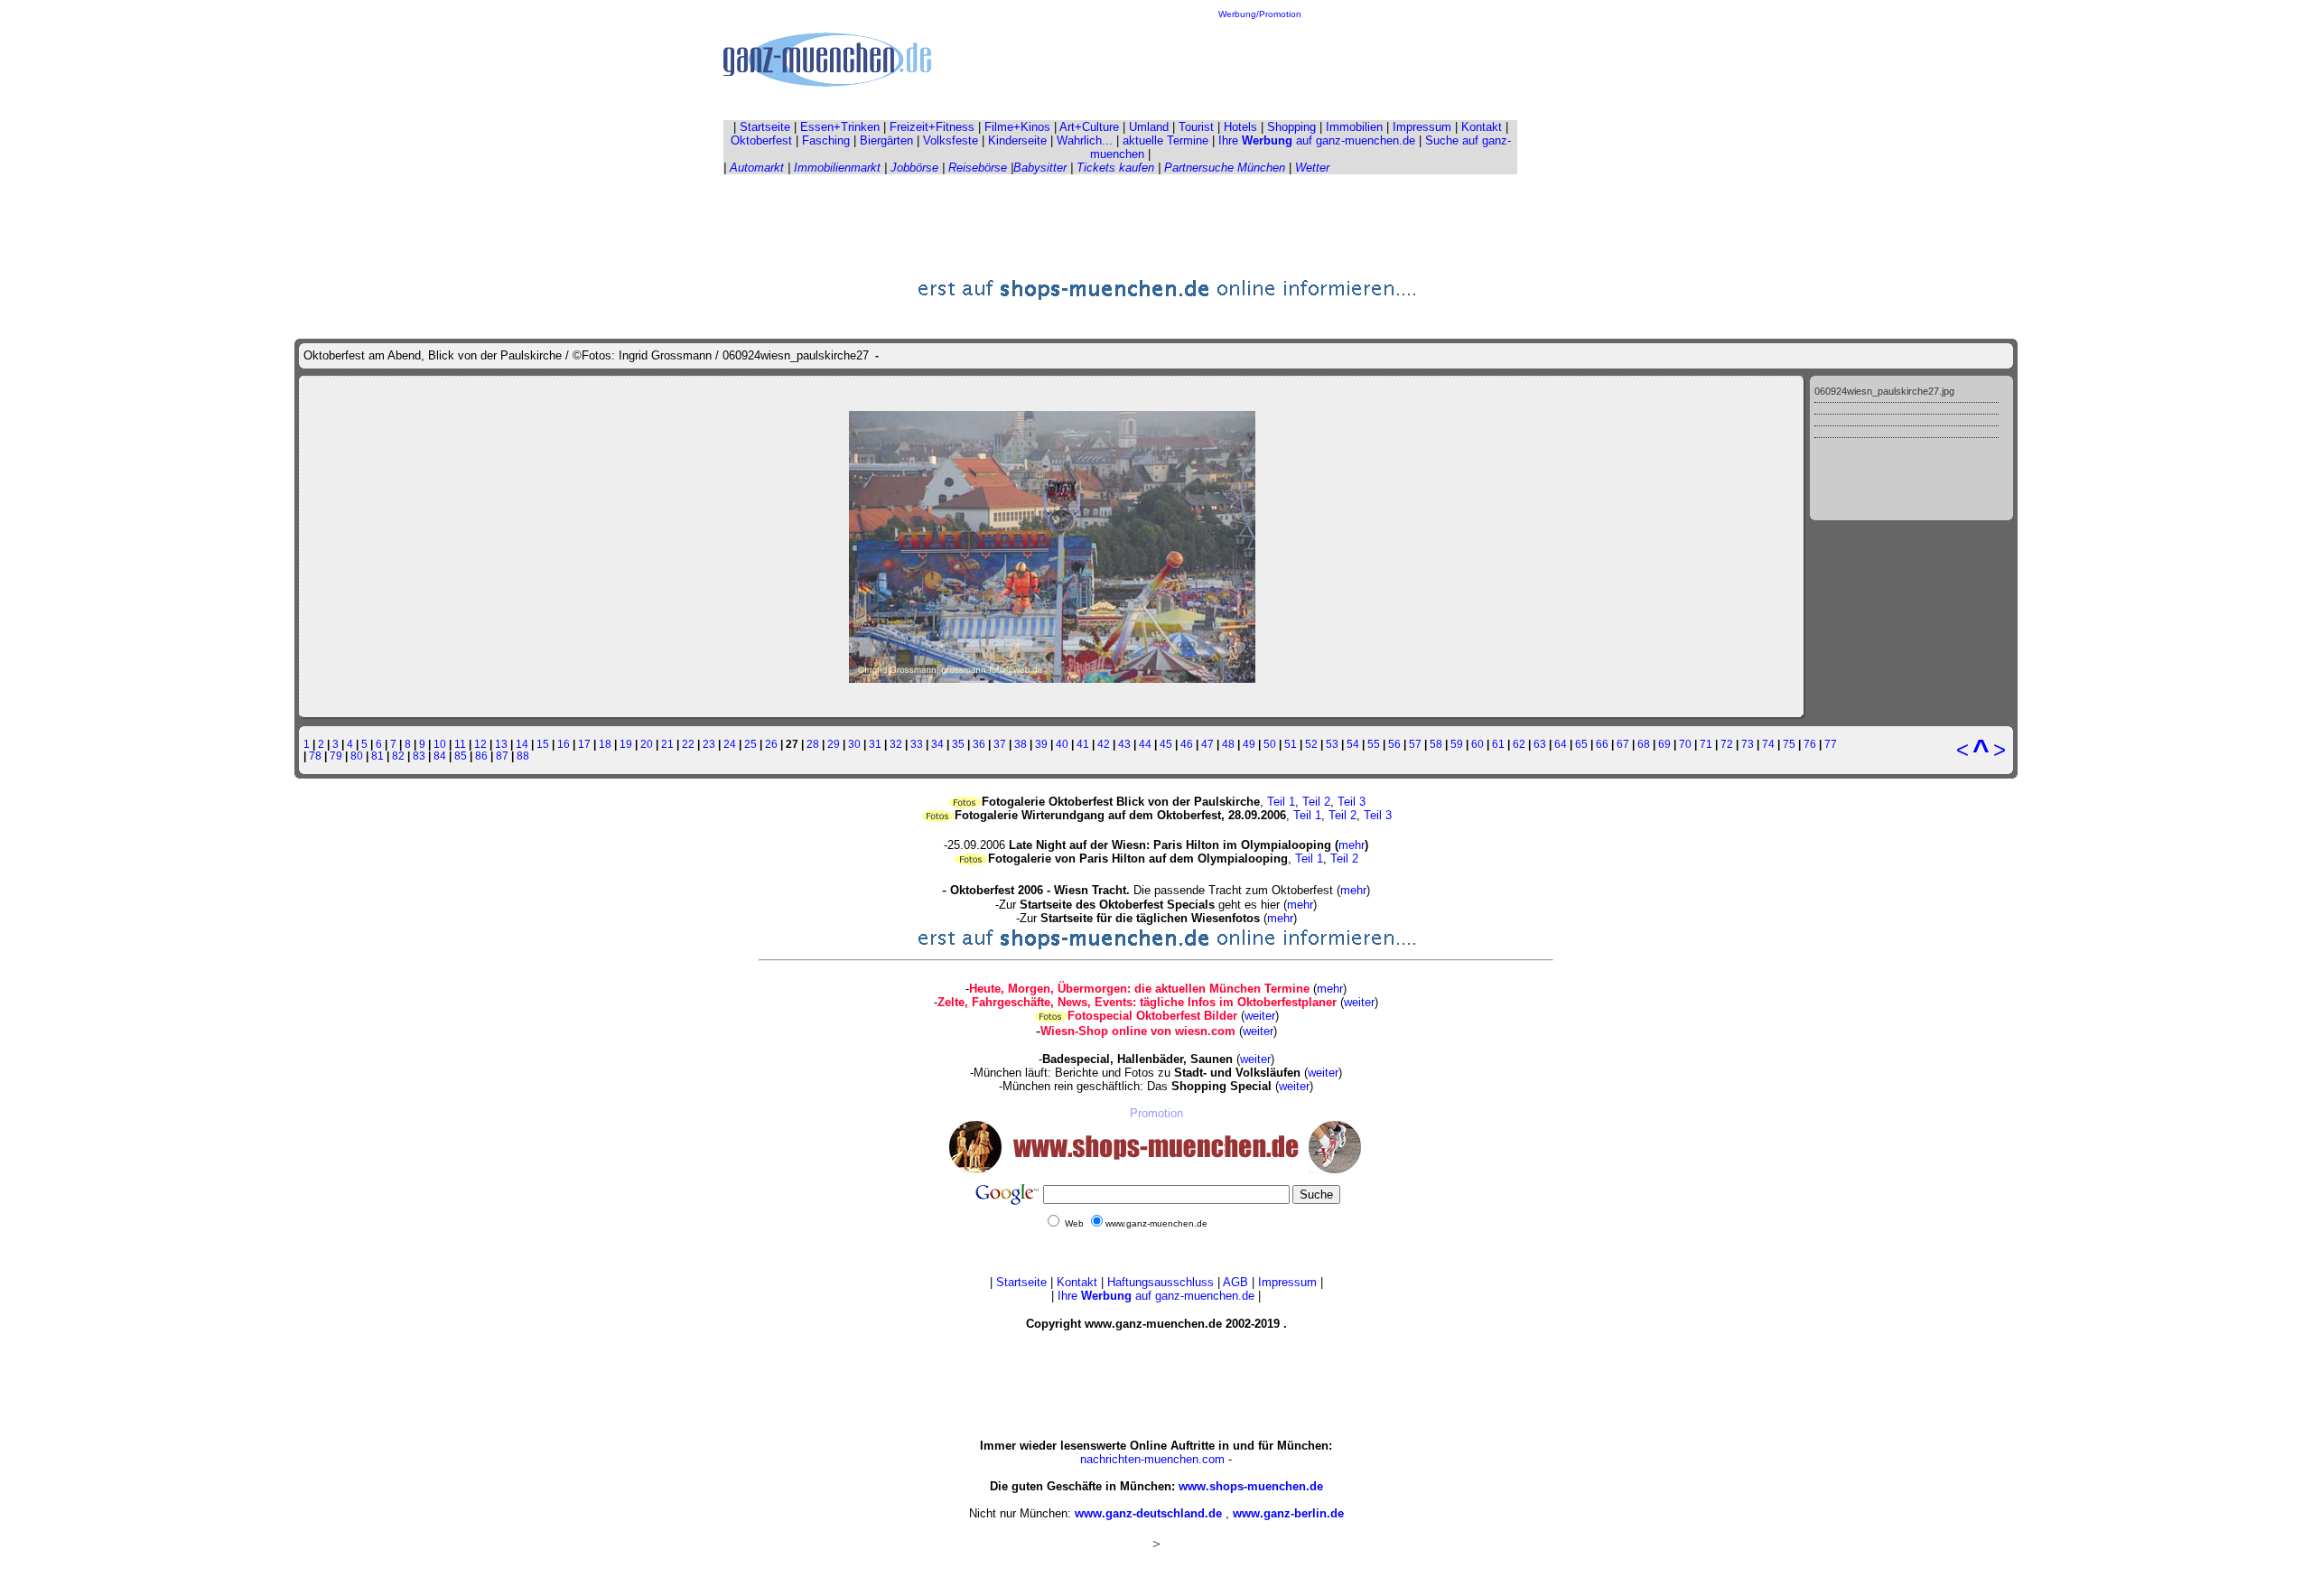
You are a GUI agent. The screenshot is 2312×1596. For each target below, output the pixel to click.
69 (1664, 744)
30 (854, 744)
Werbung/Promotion (1260, 14)
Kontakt (1482, 127)
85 (461, 756)
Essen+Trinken (840, 127)
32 (896, 744)
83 (419, 756)
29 (834, 744)
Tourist (1196, 127)
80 (357, 756)
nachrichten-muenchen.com (1152, 1459)
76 (1810, 744)
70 (1685, 744)
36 (979, 744)
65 (1581, 744)
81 (378, 756)
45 (1166, 744)
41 (1083, 744)
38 (1021, 744)
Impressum (1422, 127)
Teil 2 (1316, 802)
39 (1041, 744)
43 (1124, 744)
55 (1374, 744)
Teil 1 (1281, 802)
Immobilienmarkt (837, 168)
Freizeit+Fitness (932, 127)
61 (1498, 744)
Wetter (1312, 168)
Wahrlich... (1085, 140)
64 (1561, 744)
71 (1706, 744)
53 (1332, 744)
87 (502, 756)
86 (481, 756)
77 (1831, 744)
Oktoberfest (761, 140)
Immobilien (1354, 127)
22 (688, 744)
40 (1062, 744)
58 (1436, 744)
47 (1207, 744)
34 (937, 744)
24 (730, 744)
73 (1748, 744)
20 (647, 744)
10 (440, 744)
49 (1249, 744)
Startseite (765, 127)
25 (750, 744)
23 (709, 744)
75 (1789, 744)
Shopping (1291, 127)
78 (315, 756)
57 (1415, 744)
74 (1768, 744)
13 (501, 744)
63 (1540, 744)
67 (1623, 744)
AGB (1235, 1282)
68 (1644, 744)
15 (543, 744)
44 (1145, 744)
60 (1478, 744)
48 (1228, 744)
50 (1270, 744)
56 (1394, 744)
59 (1457, 744)
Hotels (1240, 127)
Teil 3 (1352, 802)
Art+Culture (1089, 127)
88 (523, 756)
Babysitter (1040, 168)
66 (1602, 744)
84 (440, 756)
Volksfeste (951, 140)
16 (564, 744)
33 (917, 744)
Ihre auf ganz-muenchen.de (1317, 140)
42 (1104, 744)
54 (1353, 744)
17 (584, 744)
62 (1519, 744)
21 (667, 744)
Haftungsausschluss (1161, 1282)
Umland (1149, 127)
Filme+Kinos (1017, 127)
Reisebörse (978, 168)
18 (605, 744)
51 (1291, 744)
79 (336, 756)
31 (875, 744)
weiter (1359, 1002)
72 (1727, 744)
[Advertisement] (1260, 60)
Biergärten (886, 140)
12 (480, 744)
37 (1000, 744)
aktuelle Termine (1165, 140)
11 (460, 744)
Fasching (826, 140)
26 (771, 744)
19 (626, 744)
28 (813, 744)
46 (1187, 744)
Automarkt (757, 168)
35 (958, 744)
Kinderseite (1017, 140)
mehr (1352, 845)
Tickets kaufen (1115, 168)
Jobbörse (914, 168)
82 (398, 756)
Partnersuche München (1225, 168)
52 (1311, 744)
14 (522, 744)
